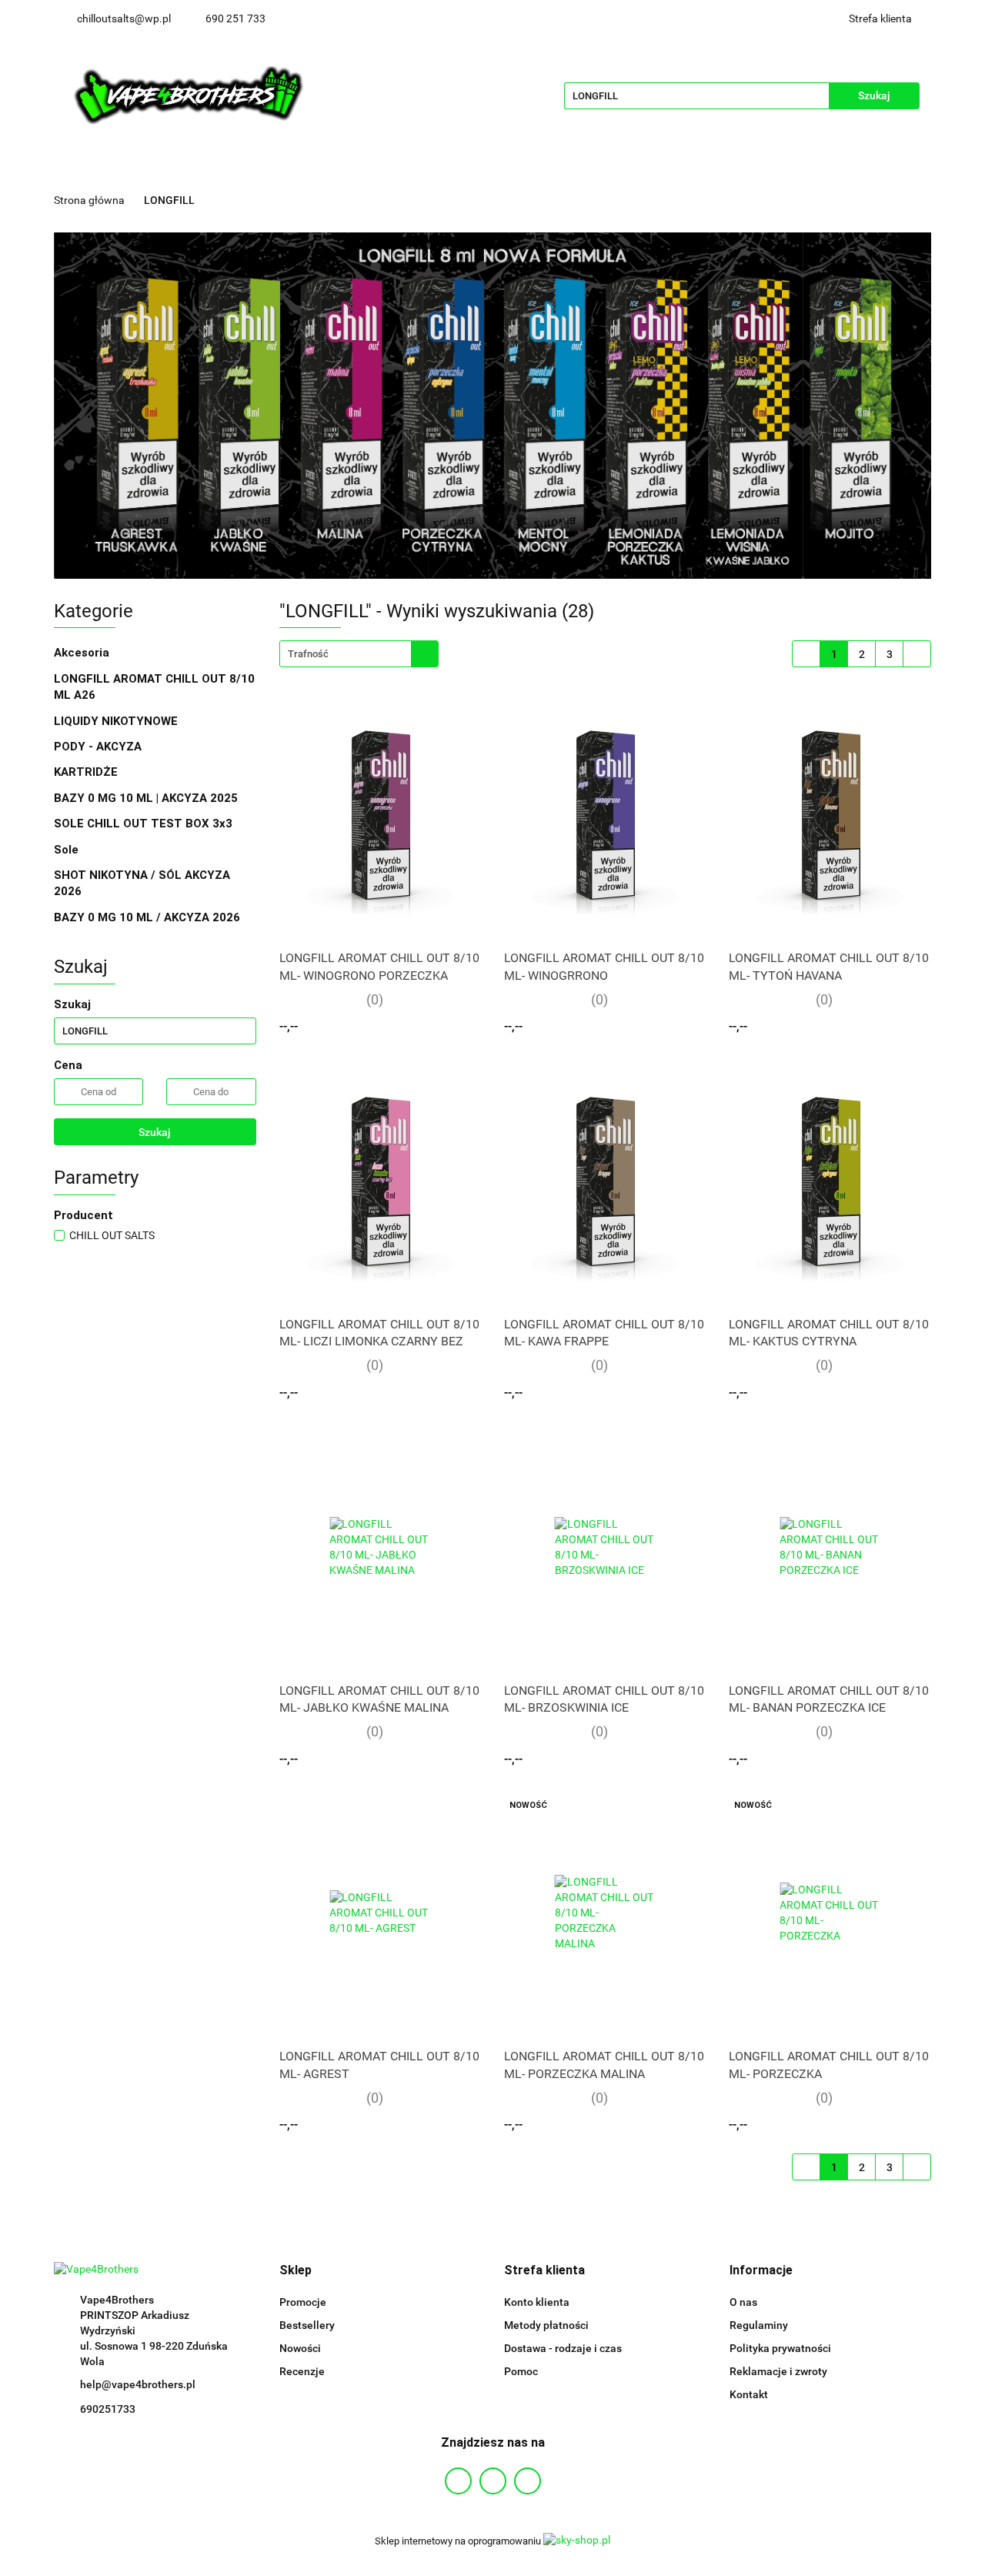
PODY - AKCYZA (99, 747)
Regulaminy (759, 2325)
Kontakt (749, 2394)
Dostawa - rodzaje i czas (563, 2348)
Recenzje (302, 2371)
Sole (68, 850)
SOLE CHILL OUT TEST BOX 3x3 (143, 824)
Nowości (300, 2348)
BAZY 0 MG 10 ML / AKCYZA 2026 (149, 917)
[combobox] (359, 654)
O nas (743, 2302)
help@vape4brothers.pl (138, 2384)
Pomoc (521, 2371)
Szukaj (155, 1132)
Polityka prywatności (780, 2348)
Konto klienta (537, 2302)
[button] (295, 2271)
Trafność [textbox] (308, 654)
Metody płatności (546, 2325)
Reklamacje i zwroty (778, 2371)
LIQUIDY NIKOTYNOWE (117, 721)
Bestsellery (307, 2325)
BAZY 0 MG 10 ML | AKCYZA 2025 (147, 798)
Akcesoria (83, 653)
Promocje (303, 2302)
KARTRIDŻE (87, 772)
